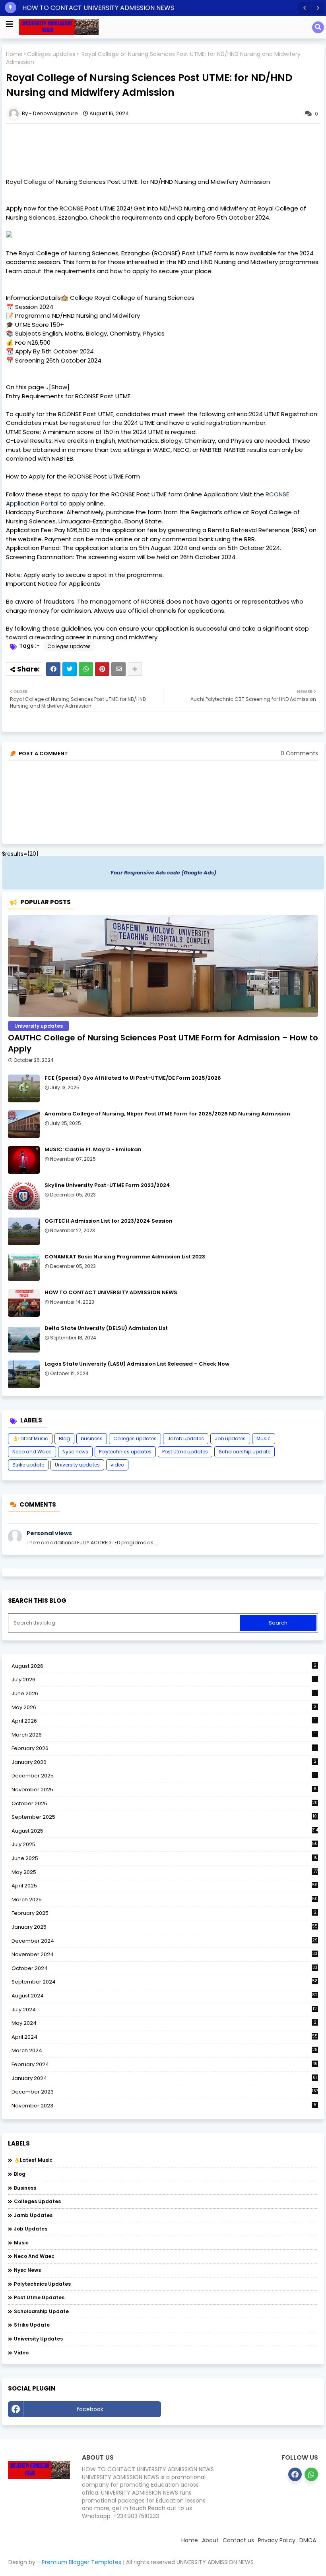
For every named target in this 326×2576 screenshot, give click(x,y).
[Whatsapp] (86, 669)
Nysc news (75, 1452)
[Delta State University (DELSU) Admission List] (24, 1339)
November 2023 (165, 2106)
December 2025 (164, 1776)
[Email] (118, 669)
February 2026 (164, 1748)
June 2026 (164, 1693)
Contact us (238, 2540)
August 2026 (164, 1666)
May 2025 (165, 1872)
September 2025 (164, 1817)
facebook (90, 2409)
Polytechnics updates (125, 1452)
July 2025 (165, 1845)
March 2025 (165, 1900)
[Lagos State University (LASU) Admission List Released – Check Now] (24, 1374)
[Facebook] (53, 669)
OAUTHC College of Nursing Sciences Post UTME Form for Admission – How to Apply (163, 1043)
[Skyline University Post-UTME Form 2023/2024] (24, 1196)
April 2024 (165, 2037)
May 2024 (164, 2023)
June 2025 (165, 1858)
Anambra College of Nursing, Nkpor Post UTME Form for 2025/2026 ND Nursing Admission (167, 1114)
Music (264, 1439)
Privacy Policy (277, 2540)
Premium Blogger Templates (81, 2562)
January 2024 (164, 2078)
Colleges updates (51, 54)
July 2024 (164, 2010)
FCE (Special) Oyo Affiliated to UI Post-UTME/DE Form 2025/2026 (133, 1078)
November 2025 (164, 1790)
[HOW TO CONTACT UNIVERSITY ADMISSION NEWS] (24, 1303)
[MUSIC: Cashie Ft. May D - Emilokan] (24, 1160)
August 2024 (165, 1996)
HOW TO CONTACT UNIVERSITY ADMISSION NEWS (98, 8)
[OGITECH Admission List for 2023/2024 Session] (24, 1231)
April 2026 (164, 1721)
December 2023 (165, 2092)
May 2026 (164, 1707)
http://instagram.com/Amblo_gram (242, 2409)
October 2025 (165, 1804)
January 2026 (164, 1762)
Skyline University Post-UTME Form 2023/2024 (107, 1185)
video (117, 1465)
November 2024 (164, 1955)
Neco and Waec (32, 1452)
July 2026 (164, 1680)
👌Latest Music (30, 1439)
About (210, 2540)
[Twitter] (70, 669)
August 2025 (165, 1831)
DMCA (308, 2540)
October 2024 (164, 1968)
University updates (77, 1465)
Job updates (230, 1439)
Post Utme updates (185, 1452)
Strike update (28, 1465)
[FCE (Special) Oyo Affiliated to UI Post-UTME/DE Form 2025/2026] (24, 1088)
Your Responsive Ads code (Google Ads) (163, 873)
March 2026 (164, 1735)
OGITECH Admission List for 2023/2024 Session (109, 1221)
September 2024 (165, 1982)
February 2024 (165, 2065)
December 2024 (165, 1941)
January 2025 (165, 1927)
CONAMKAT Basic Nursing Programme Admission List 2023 (125, 1257)
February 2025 (164, 1913)
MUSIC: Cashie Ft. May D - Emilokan (93, 1150)
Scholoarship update (244, 1452)
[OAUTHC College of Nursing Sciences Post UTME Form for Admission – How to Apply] (163, 966)
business (92, 1439)
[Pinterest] (102, 669)
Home (14, 54)
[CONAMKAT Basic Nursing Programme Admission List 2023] (24, 1267)
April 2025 (165, 1886)
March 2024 (165, 2051)
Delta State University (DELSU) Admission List (106, 1328)
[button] (305, 8)
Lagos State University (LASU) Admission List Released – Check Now (137, 1364)
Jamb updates (186, 1439)
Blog (64, 1439)
